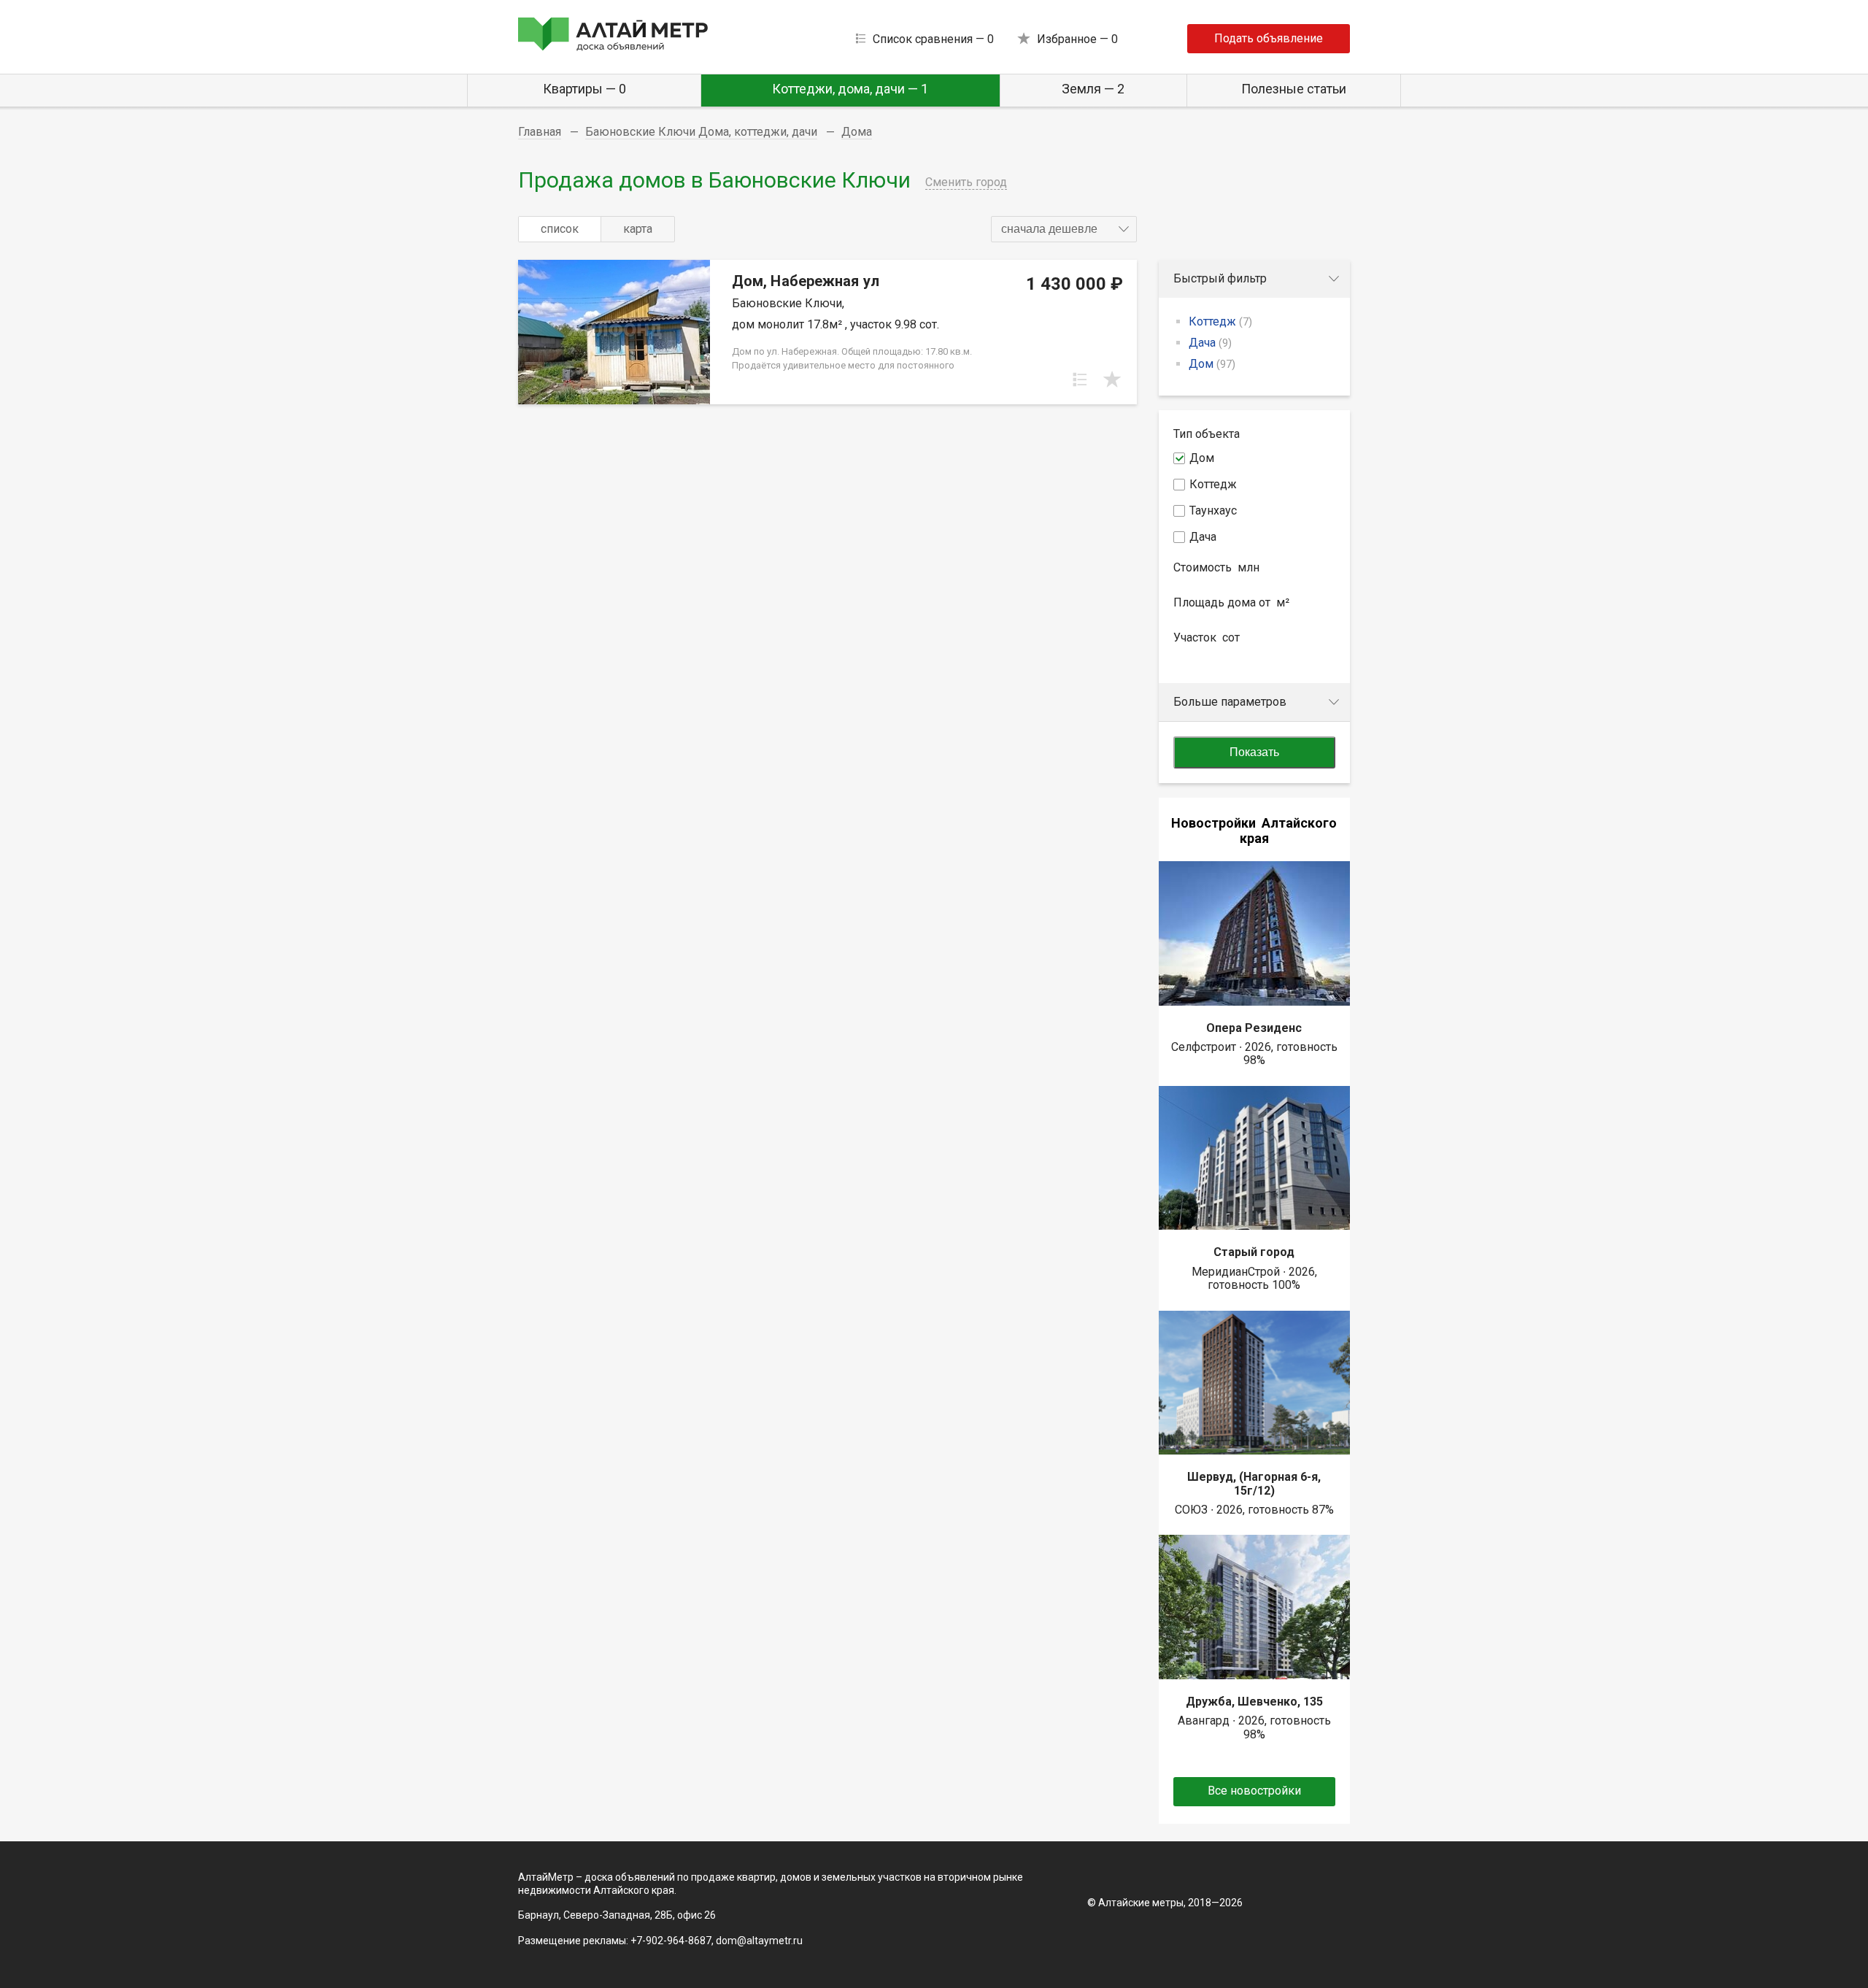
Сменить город (966, 182)
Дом (1212, 364)
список (560, 229)
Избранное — (1077, 39)
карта (638, 229)
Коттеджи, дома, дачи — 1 (850, 89)
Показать (1254, 752)
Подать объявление (1269, 38)
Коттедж (1220, 321)
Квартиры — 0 (584, 89)
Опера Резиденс (1254, 1028)
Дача (1210, 343)
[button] (1064, 229)
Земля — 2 (1093, 89)
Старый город (1254, 1252)
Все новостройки (1254, 1791)
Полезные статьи (1294, 89)
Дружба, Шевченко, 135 (1254, 1702)
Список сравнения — (933, 39)
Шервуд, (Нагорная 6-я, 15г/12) (1254, 1483)
